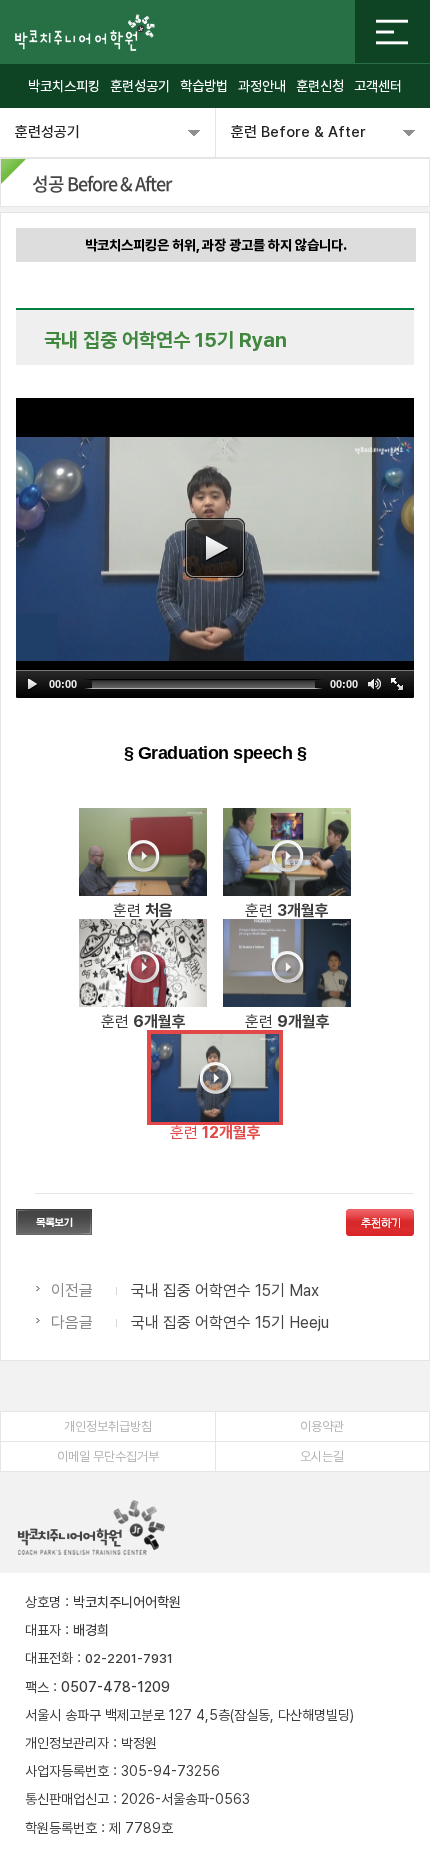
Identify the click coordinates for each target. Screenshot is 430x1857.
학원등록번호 (61, 1828)
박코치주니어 (85, 32)
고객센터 (378, 86)
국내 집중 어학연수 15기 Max (225, 1290)
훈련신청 (320, 86)
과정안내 (262, 86)
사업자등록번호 (67, 1771)
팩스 (37, 1687)
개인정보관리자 (67, 1743)
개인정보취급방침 (108, 1426)
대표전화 (49, 1658)
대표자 (43, 1630)
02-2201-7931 (129, 1658)
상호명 (43, 1602)
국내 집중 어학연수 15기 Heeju (230, 1322)
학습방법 (204, 86)
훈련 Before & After (298, 132)
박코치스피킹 (64, 86)
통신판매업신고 (67, 1799)
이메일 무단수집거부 (108, 1456)
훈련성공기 (140, 86)
